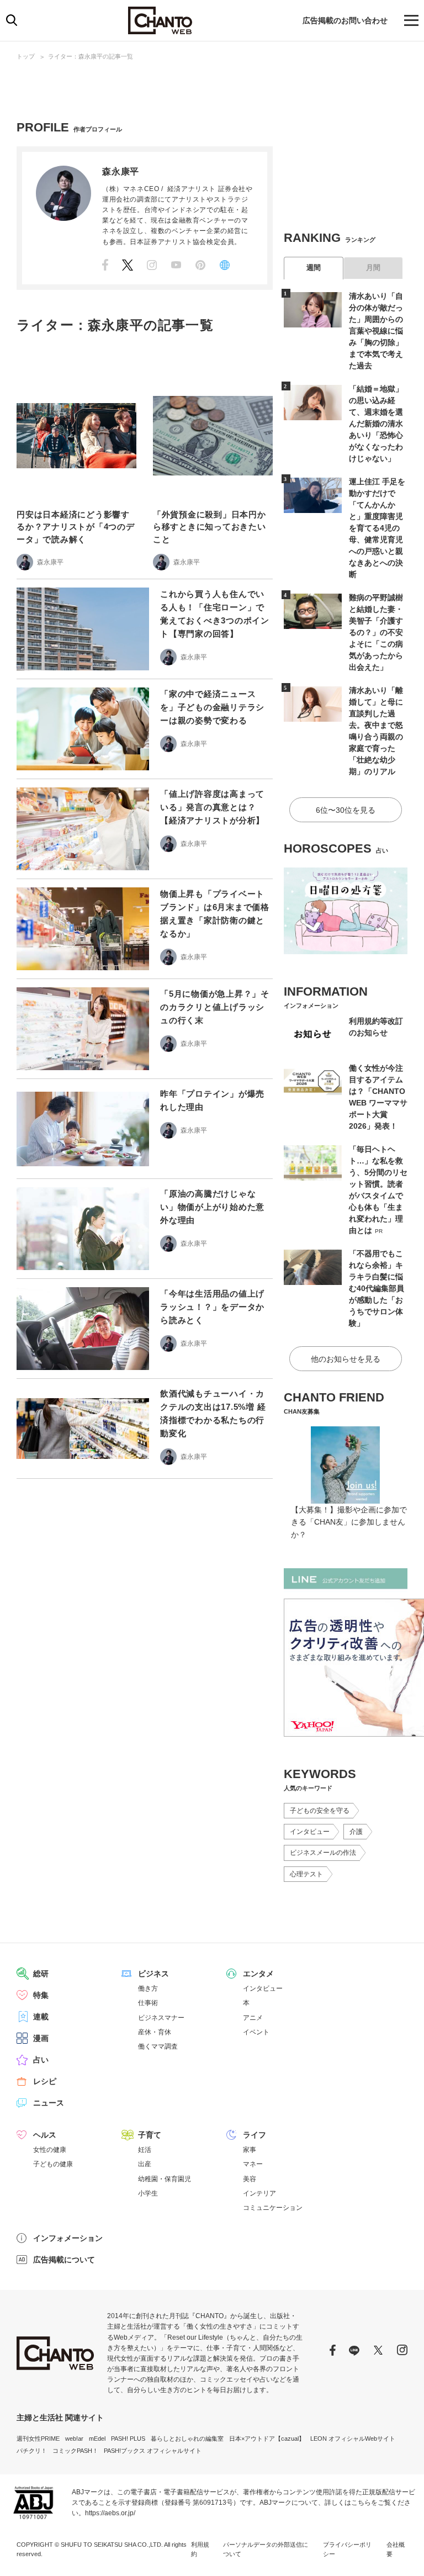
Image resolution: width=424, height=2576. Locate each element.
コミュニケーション (273, 2208)
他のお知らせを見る (346, 1359)
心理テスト (306, 1874)
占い (41, 2060)
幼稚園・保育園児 (165, 2179)
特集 (41, 1995)
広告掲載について (64, 2260)
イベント (256, 2032)
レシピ (45, 2081)
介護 (356, 1832)
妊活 (145, 2150)
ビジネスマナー (161, 2018)
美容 (250, 2179)
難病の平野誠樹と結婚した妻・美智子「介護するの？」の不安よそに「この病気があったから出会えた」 (376, 632)
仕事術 (148, 2003)
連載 (41, 2017)
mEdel (97, 2439)
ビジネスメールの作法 (323, 1853)
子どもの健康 (53, 2164)
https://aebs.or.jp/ (110, 2513)
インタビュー (310, 1832)
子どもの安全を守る (320, 1811)
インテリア (259, 2193)
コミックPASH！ (75, 2451)
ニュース (49, 2103)
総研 (41, 1974)
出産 (145, 2164)
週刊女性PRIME (38, 2439)
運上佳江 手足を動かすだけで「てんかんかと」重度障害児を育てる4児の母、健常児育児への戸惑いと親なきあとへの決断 (377, 528)
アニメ (253, 2018)
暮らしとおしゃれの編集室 (187, 2439)
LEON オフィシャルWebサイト (353, 2439)
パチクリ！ (32, 2451)
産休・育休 (155, 2032)
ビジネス (153, 1974)
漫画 (41, 2038)
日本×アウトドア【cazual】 (267, 2439)
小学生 (148, 2193)
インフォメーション (68, 2238)
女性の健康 (50, 2150)
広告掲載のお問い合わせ (345, 20)
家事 (250, 2150)
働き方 (148, 1988)
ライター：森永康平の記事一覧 (91, 56)
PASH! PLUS (128, 2439)
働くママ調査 (158, 2046)
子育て (150, 2135)
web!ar (74, 2439)
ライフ (255, 2135)
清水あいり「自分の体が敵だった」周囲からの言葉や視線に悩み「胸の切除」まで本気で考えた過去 (376, 331)
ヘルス (45, 2135)
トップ (26, 56)
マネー (253, 2164)
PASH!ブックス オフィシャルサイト (153, 2451)
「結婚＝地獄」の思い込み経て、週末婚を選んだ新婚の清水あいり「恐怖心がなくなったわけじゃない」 (376, 424)
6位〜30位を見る (346, 810)
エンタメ (258, 1974)
